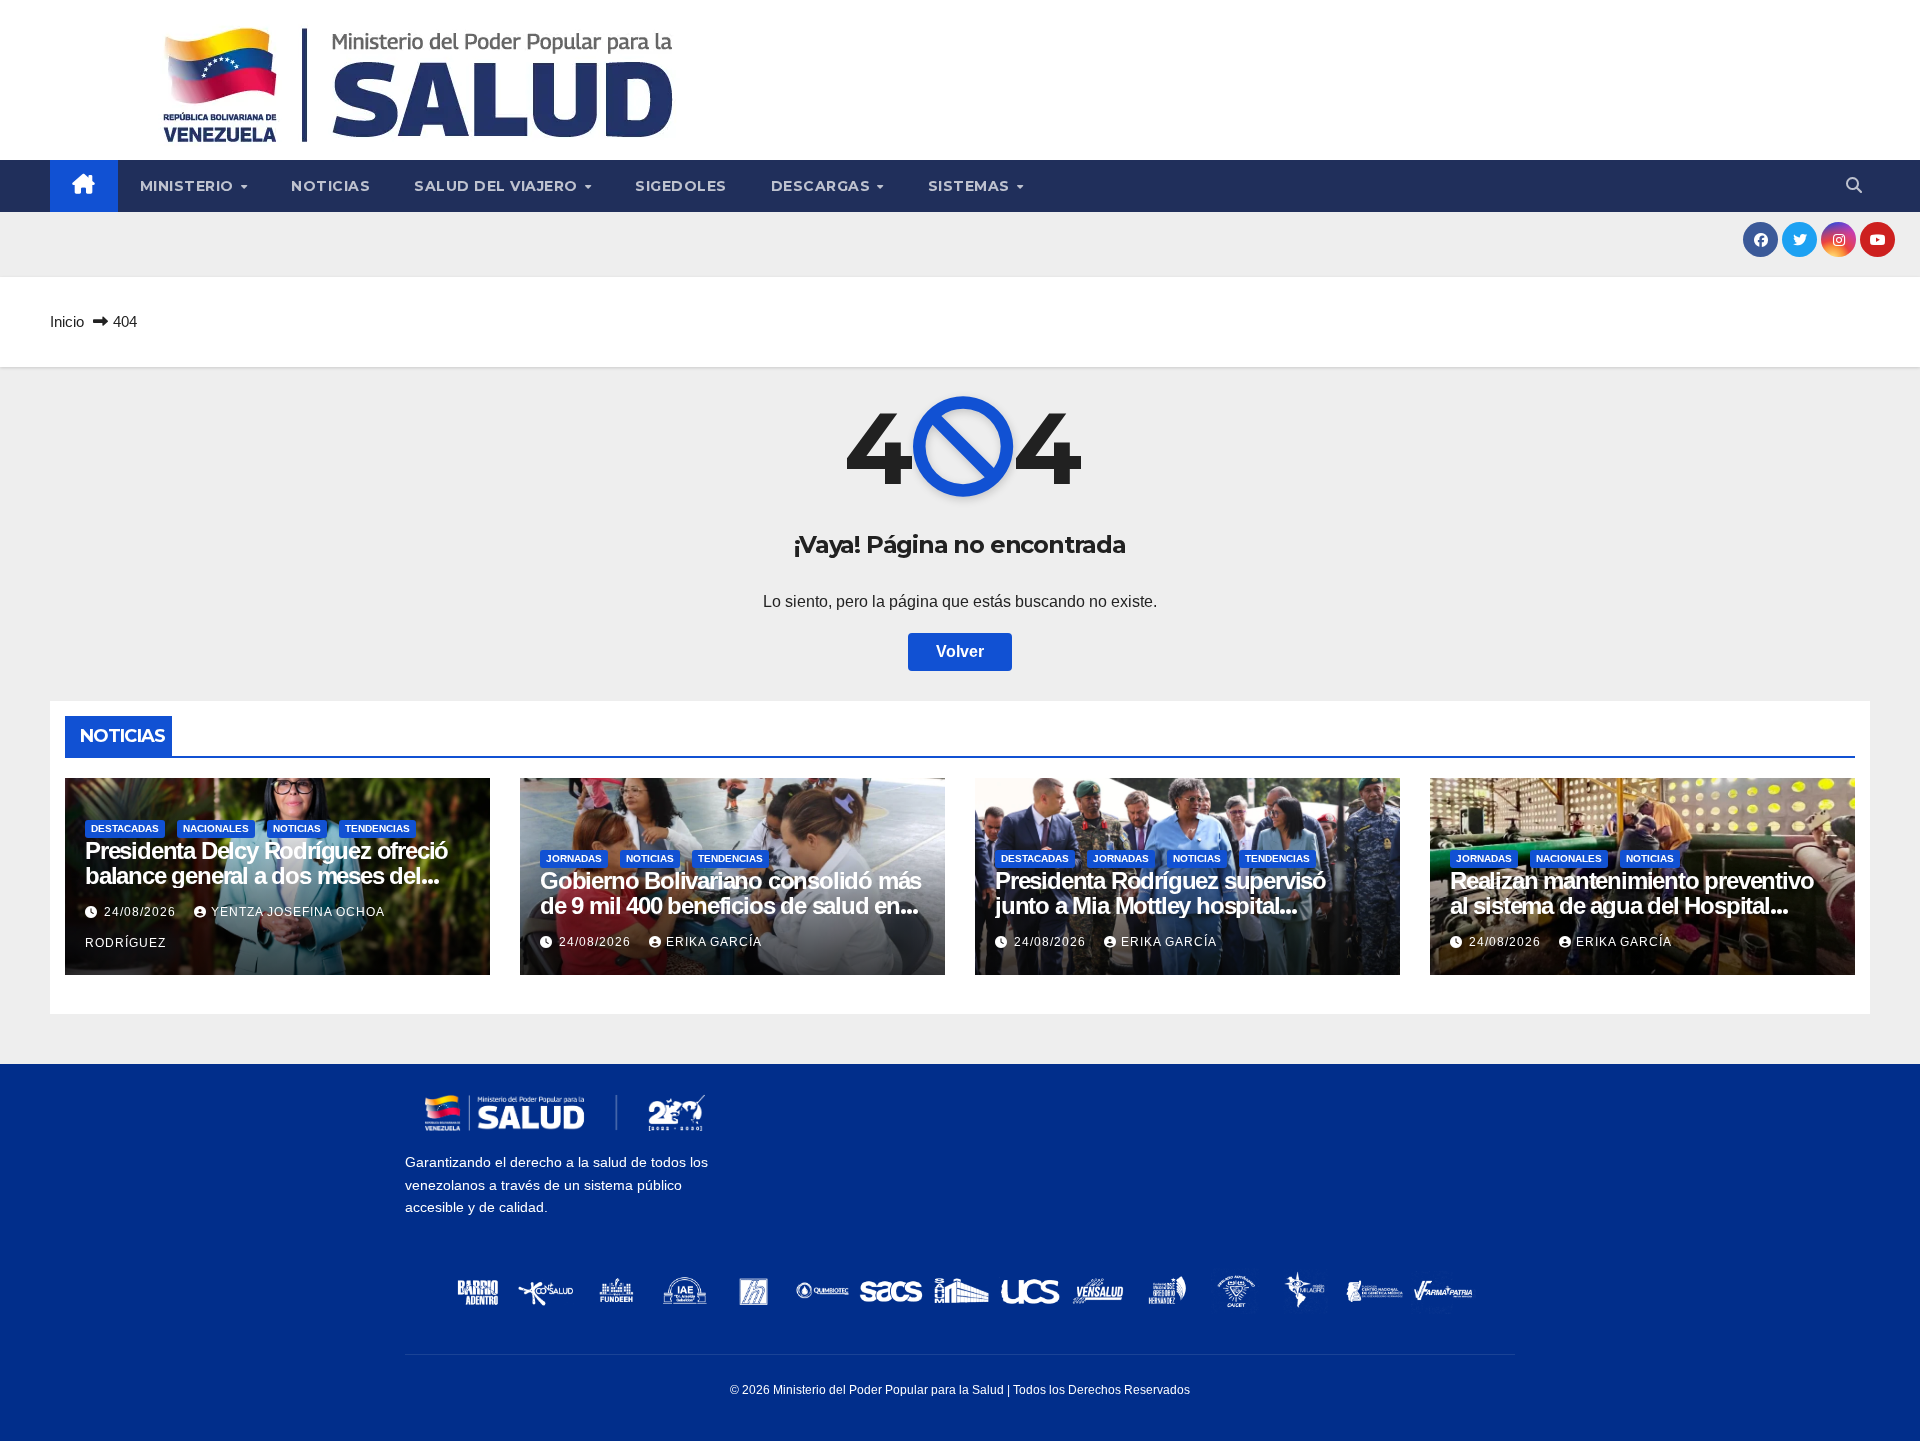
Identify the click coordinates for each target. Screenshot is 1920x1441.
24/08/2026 (142, 912)
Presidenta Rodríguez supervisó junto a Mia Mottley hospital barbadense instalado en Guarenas (1175, 905)
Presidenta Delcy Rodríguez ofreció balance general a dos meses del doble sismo (266, 875)
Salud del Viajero (498, 186)
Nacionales (216, 828)
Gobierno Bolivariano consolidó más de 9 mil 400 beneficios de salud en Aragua (730, 905)
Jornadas (574, 858)
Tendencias (377, 828)
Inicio (67, 321)
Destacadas (125, 828)
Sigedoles (681, 186)
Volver (960, 651)
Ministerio (189, 186)
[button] (1854, 185)
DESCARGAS (823, 186)
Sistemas (971, 186)
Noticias (330, 186)
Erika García (714, 942)
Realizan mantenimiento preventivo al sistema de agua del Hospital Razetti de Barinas (1631, 905)
